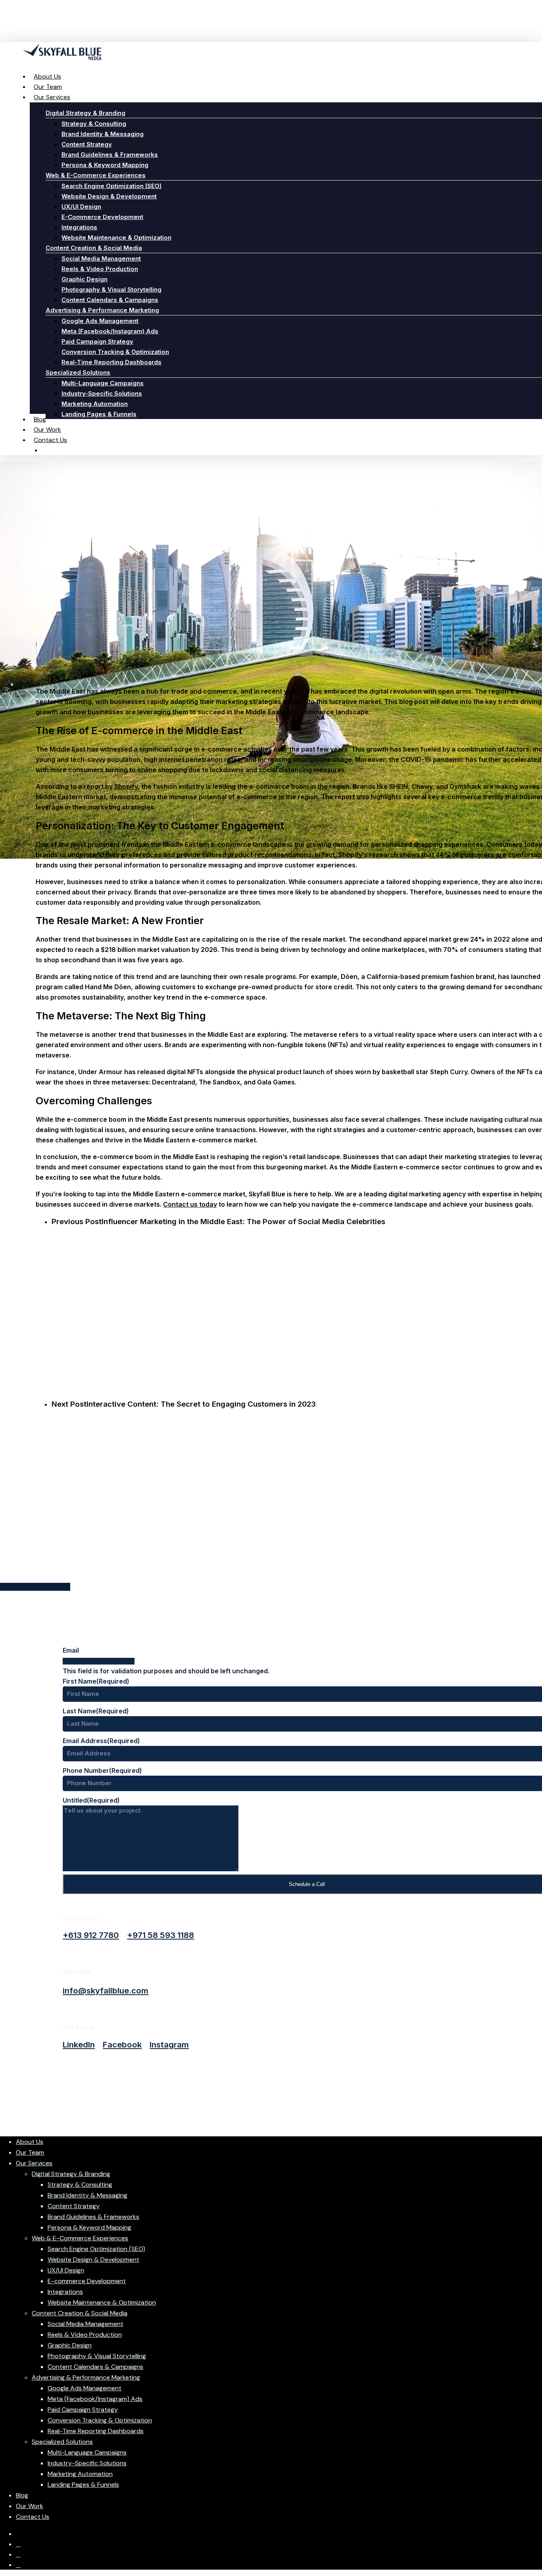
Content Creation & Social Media (80, 2313)
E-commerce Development (87, 2281)
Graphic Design (70, 2345)
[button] (91, 1935)
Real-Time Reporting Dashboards (96, 2431)
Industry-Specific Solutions (87, 2463)
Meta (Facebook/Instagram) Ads (95, 2399)
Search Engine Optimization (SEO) (96, 2249)
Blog (22, 2495)
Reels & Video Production (85, 2335)
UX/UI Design (66, 2270)
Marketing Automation (80, 2474)
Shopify (126, 786)
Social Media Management (86, 2324)
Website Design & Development (93, 2260)
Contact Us (33, 2517)
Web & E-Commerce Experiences (80, 2238)
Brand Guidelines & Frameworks (93, 2217)
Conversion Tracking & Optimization (100, 2420)
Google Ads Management (85, 2388)
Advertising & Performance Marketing (86, 2377)
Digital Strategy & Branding (71, 2174)
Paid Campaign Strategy (83, 2410)
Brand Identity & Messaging (87, 2195)
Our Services (34, 2163)
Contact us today (190, 1204)
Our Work (30, 2506)
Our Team (30, 2152)
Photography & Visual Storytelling (97, 2356)
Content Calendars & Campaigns (95, 2367)
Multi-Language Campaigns (87, 2452)
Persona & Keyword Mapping (89, 2227)
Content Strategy (74, 2206)
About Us (30, 2142)
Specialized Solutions (62, 2442)
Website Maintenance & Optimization (102, 2302)
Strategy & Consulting (80, 2185)
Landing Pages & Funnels (83, 2485)
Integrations (65, 2292)
